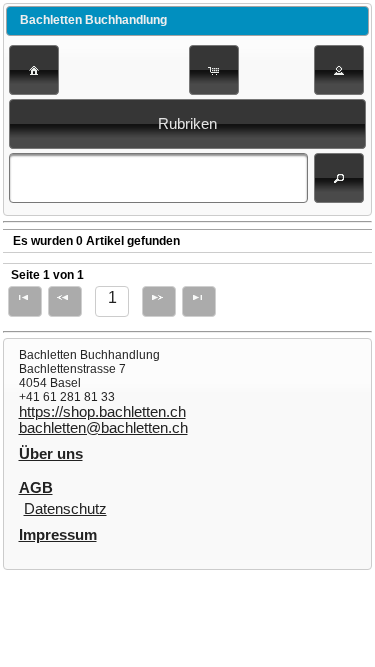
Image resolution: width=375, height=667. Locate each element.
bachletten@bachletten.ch (103, 428)
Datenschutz (65, 509)
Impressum (58, 535)
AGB (36, 488)
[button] (34, 70)
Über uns (51, 454)
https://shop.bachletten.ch (102, 412)
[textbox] (158, 178)
